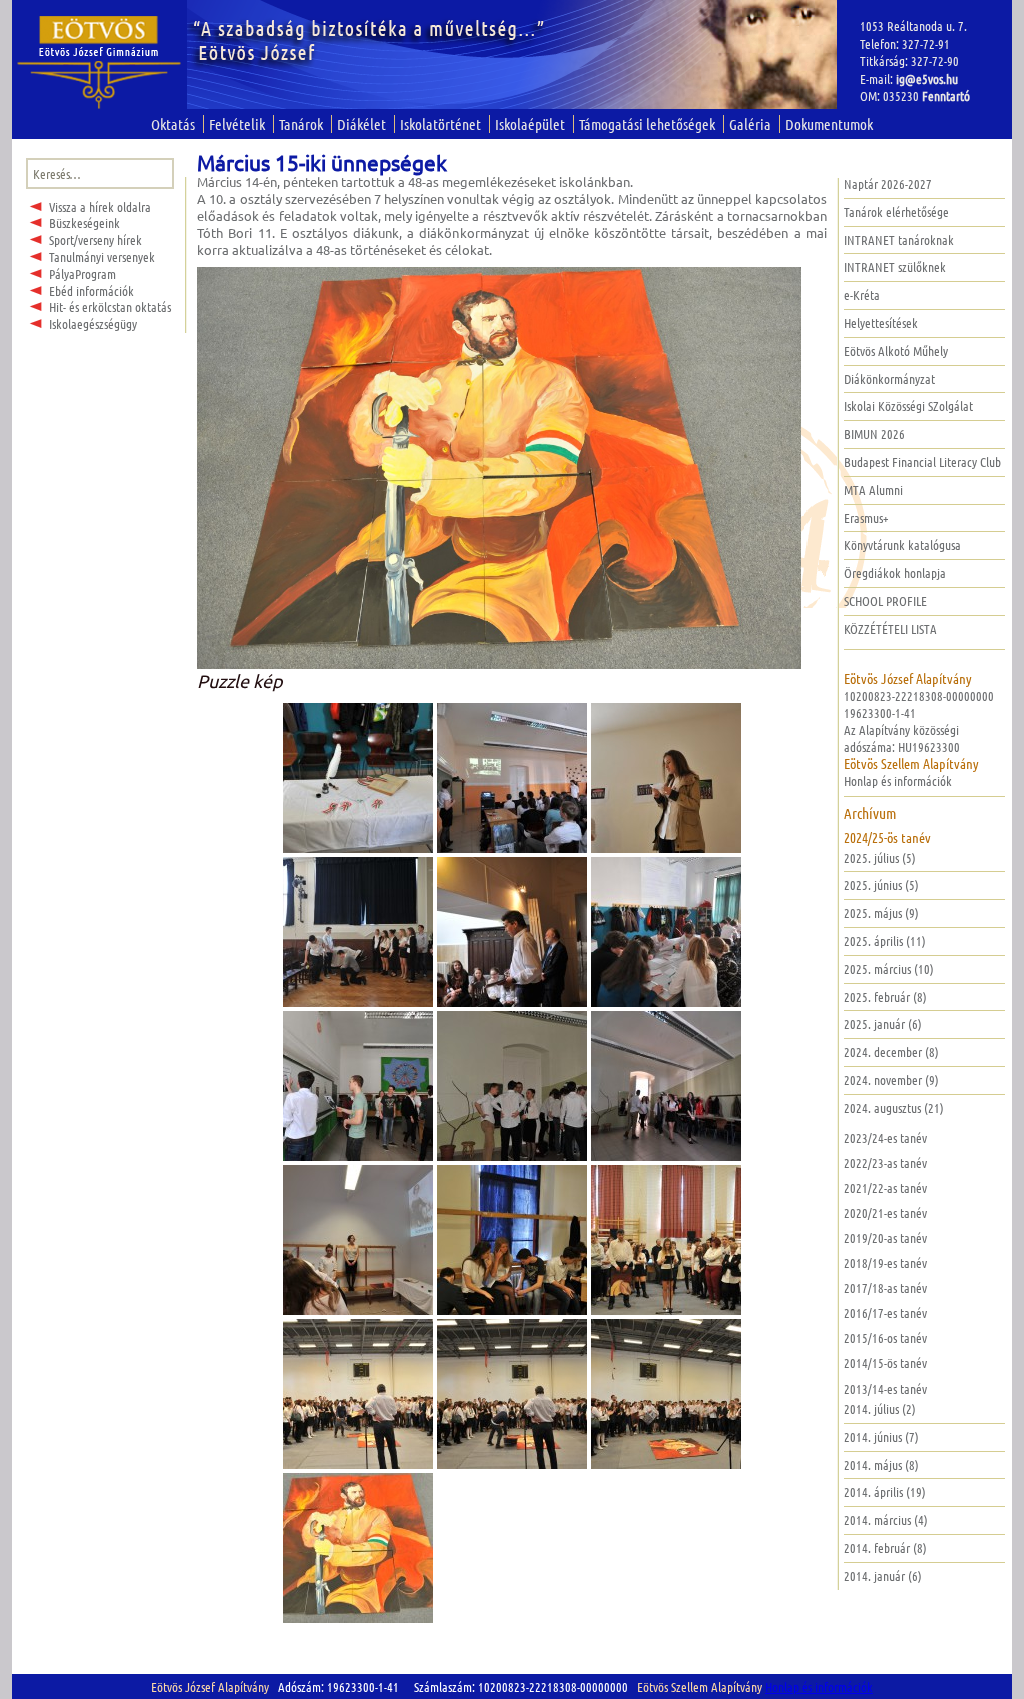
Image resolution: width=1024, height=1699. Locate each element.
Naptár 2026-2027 (888, 183)
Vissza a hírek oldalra (100, 206)
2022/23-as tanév (885, 1162)
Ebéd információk (91, 290)
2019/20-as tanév (885, 1237)
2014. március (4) (886, 1519)
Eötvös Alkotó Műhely (896, 350)
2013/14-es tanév (885, 1388)
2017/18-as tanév (885, 1287)
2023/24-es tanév (885, 1137)
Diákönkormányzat (889, 378)
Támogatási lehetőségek (647, 124)
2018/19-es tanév (885, 1262)
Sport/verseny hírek (95, 239)
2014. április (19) (885, 1491)
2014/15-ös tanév (885, 1362)
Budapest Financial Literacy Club (922, 461)
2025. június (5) (881, 884)
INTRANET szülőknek (895, 266)
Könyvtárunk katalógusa (902, 544)
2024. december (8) (891, 1051)
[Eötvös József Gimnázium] (99, 62)
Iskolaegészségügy (93, 323)
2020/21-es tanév (885, 1212)
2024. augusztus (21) (894, 1107)
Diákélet (361, 124)
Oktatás (173, 124)
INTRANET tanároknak (899, 239)
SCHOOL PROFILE (885, 600)
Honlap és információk (898, 780)
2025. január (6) (883, 1023)
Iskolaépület (530, 124)
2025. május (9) (881, 912)
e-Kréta (862, 294)
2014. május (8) (881, 1464)
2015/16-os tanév (885, 1337)
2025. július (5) (880, 857)
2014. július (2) (880, 1408)
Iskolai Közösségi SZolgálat (908, 405)
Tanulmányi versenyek (102, 256)
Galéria (750, 124)
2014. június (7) (881, 1436)
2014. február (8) (885, 1547)
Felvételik (237, 124)
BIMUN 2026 (874, 433)
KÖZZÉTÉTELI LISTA (890, 628)
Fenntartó (946, 95)
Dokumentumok (829, 124)
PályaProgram (82, 273)
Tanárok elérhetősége (896, 211)
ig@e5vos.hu (927, 78)
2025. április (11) (885, 940)
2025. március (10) (889, 968)
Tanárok (301, 124)
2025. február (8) (885, 996)
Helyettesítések (881, 322)
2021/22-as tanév (885, 1187)
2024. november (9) (891, 1079)
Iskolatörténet (440, 124)
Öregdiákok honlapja (895, 572)
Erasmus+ (866, 517)
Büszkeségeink (84, 222)
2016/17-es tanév (885, 1312)
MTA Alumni (873, 489)
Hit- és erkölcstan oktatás (110, 306)
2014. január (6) (883, 1575)
